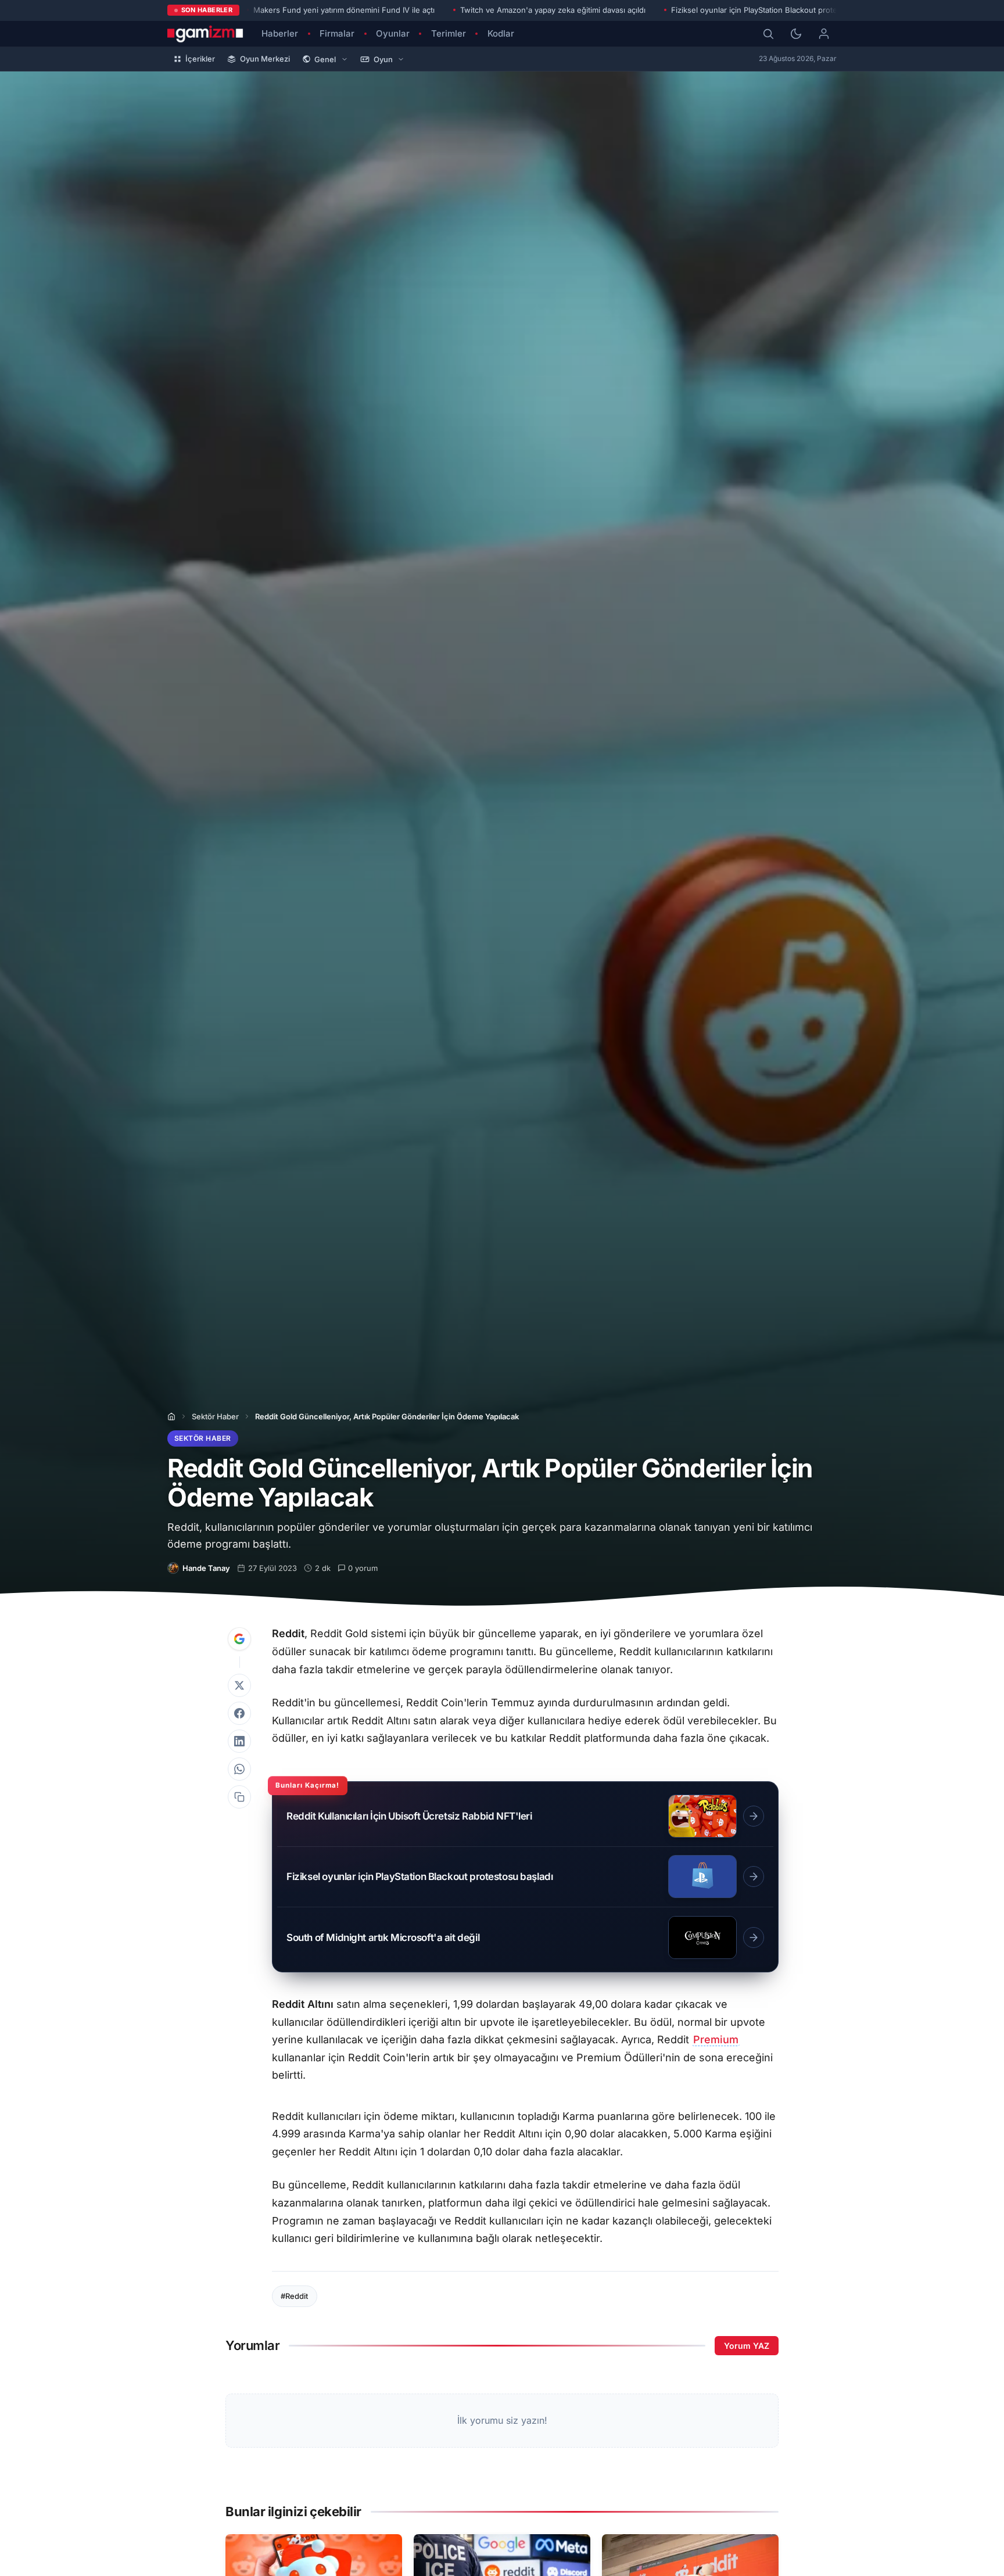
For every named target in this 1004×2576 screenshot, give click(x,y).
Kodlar (501, 33)
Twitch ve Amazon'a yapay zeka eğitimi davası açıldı (553, 10)
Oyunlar (393, 33)
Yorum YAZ (747, 2346)
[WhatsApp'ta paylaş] (239, 1769)
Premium (716, 2039)
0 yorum (363, 1568)
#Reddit (294, 2296)
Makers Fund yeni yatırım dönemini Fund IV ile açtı (344, 10)
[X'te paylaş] (239, 1685)
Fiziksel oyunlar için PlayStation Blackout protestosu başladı (778, 10)
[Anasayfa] (171, 1416)
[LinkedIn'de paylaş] (239, 1741)
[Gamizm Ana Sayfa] (205, 34)
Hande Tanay (206, 1568)
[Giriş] (824, 34)
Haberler (280, 33)
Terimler (449, 33)
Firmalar (337, 33)
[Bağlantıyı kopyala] (239, 1797)
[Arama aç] (768, 34)
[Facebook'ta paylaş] (239, 1713)
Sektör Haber (215, 1416)
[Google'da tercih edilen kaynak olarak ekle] (239, 1639)
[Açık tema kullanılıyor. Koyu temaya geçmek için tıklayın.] (796, 34)
